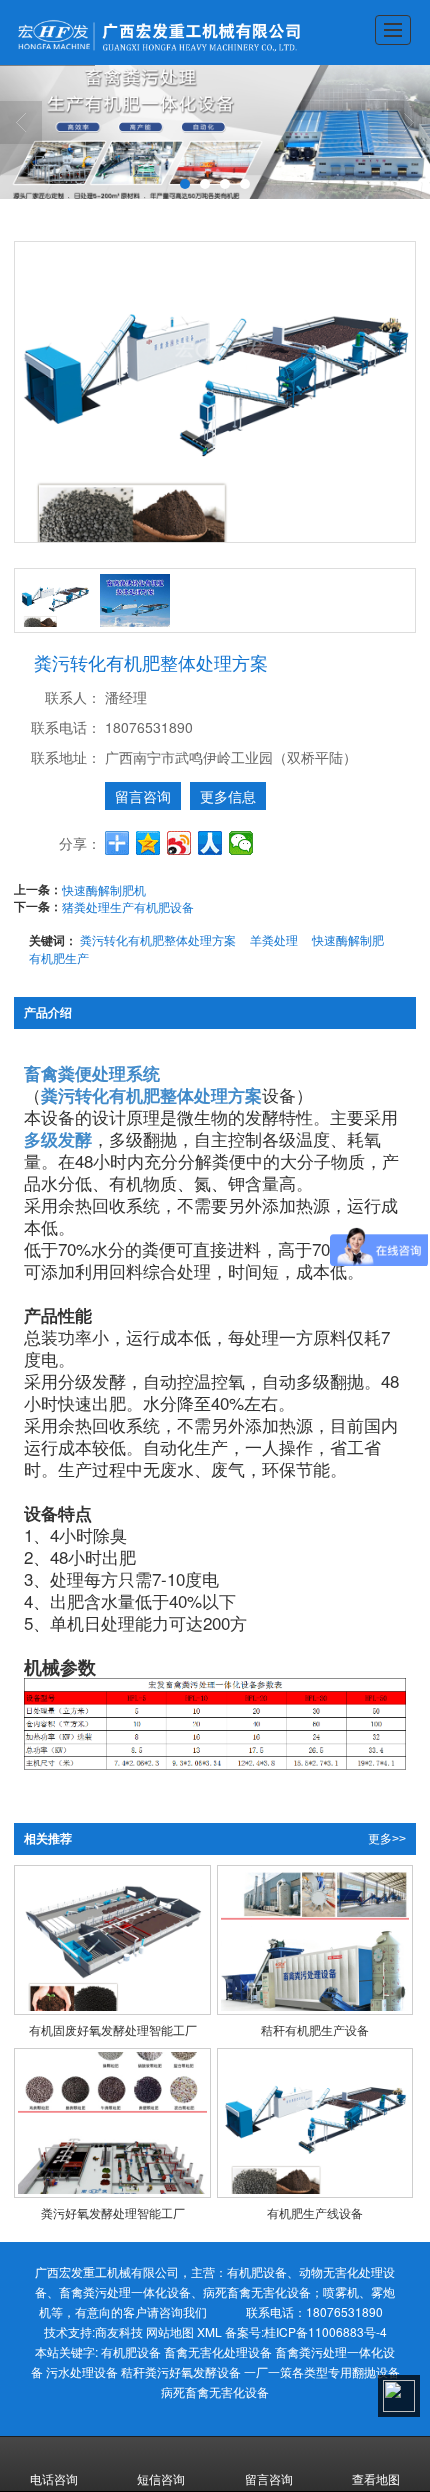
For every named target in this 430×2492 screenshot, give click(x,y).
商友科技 (119, 2331)
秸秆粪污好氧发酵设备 (181, 2371)
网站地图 (170, 2331)
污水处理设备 (82, 2371)
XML (209, 2331)
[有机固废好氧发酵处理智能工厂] (112, 1940)
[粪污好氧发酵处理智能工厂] (112, 2123)
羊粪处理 (274, 939)
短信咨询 (161, 2478)
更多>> (387, 1839)
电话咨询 (54, 2478)
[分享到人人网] (210, 843)
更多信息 (228, 796)
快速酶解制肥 (348, 939)
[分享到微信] (241, 843)
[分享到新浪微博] (179, 843)
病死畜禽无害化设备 (215, 2391)
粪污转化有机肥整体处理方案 (158, 939)
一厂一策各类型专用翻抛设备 (322, 2371)
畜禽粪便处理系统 (92, 1073)
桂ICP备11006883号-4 (325, 2331)
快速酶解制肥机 (104, 889)
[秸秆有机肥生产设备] (315, 1940)
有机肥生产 (59, 957)
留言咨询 (143, 796)
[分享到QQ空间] (148, 843)
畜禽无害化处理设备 (218, 2351)
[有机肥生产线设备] (315, 2123)
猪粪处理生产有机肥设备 (128, 906)
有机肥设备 (131, 2351)
